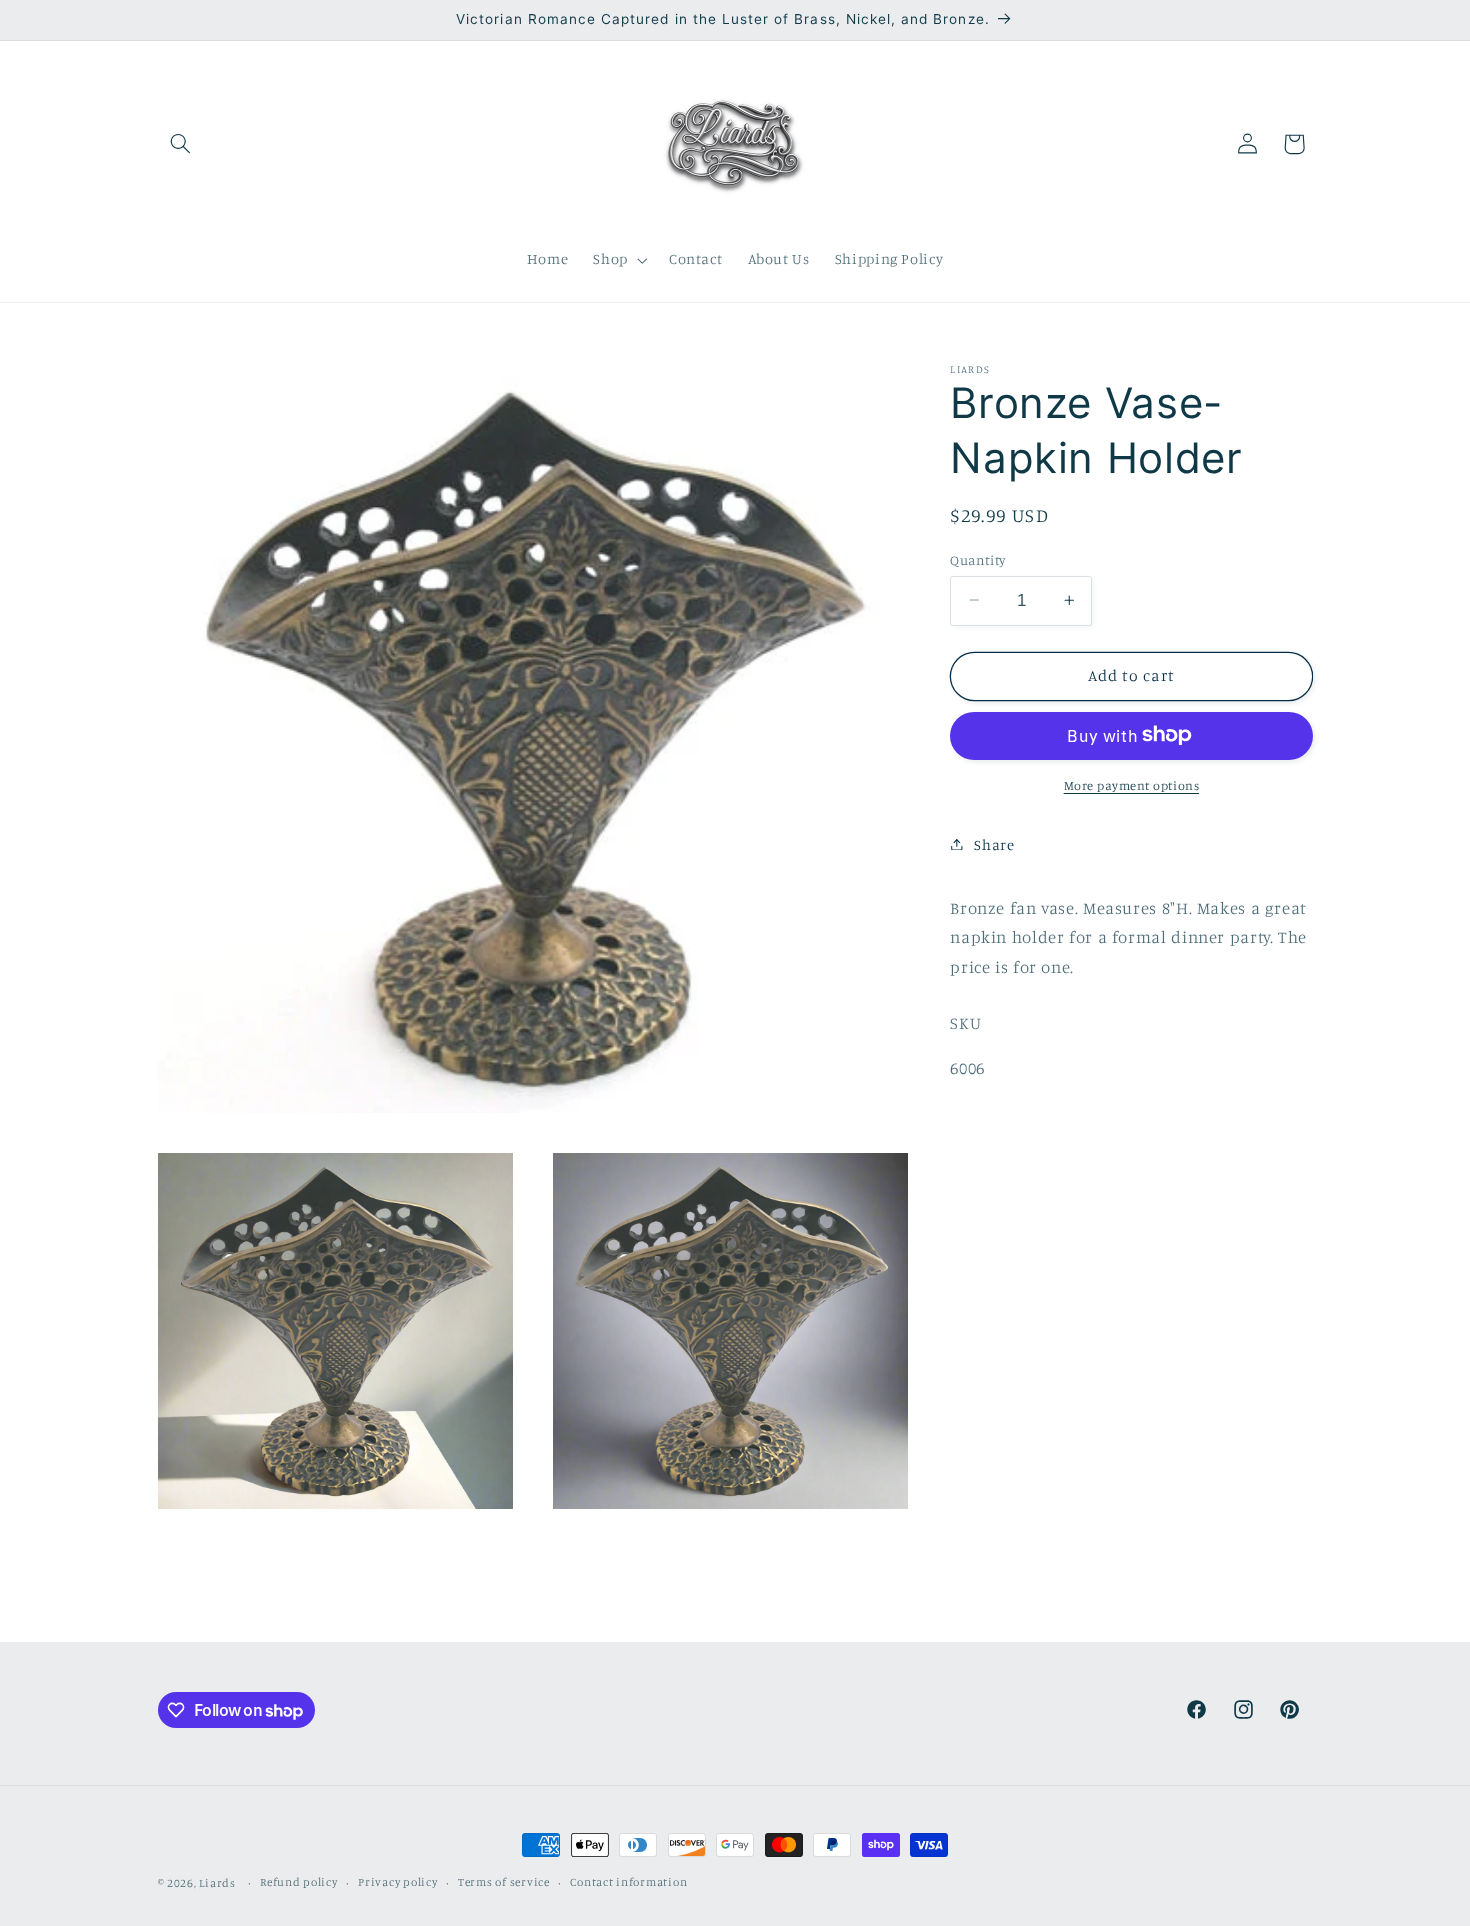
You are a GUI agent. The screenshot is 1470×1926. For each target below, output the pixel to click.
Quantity (977, 559)
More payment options (1132, 784)
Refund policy (299, 1883)
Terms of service (504, 1883)
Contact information (628, 1883)
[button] (181, 144)
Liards (217, 1883)
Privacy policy (397, 1883)
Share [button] (994, 843)
